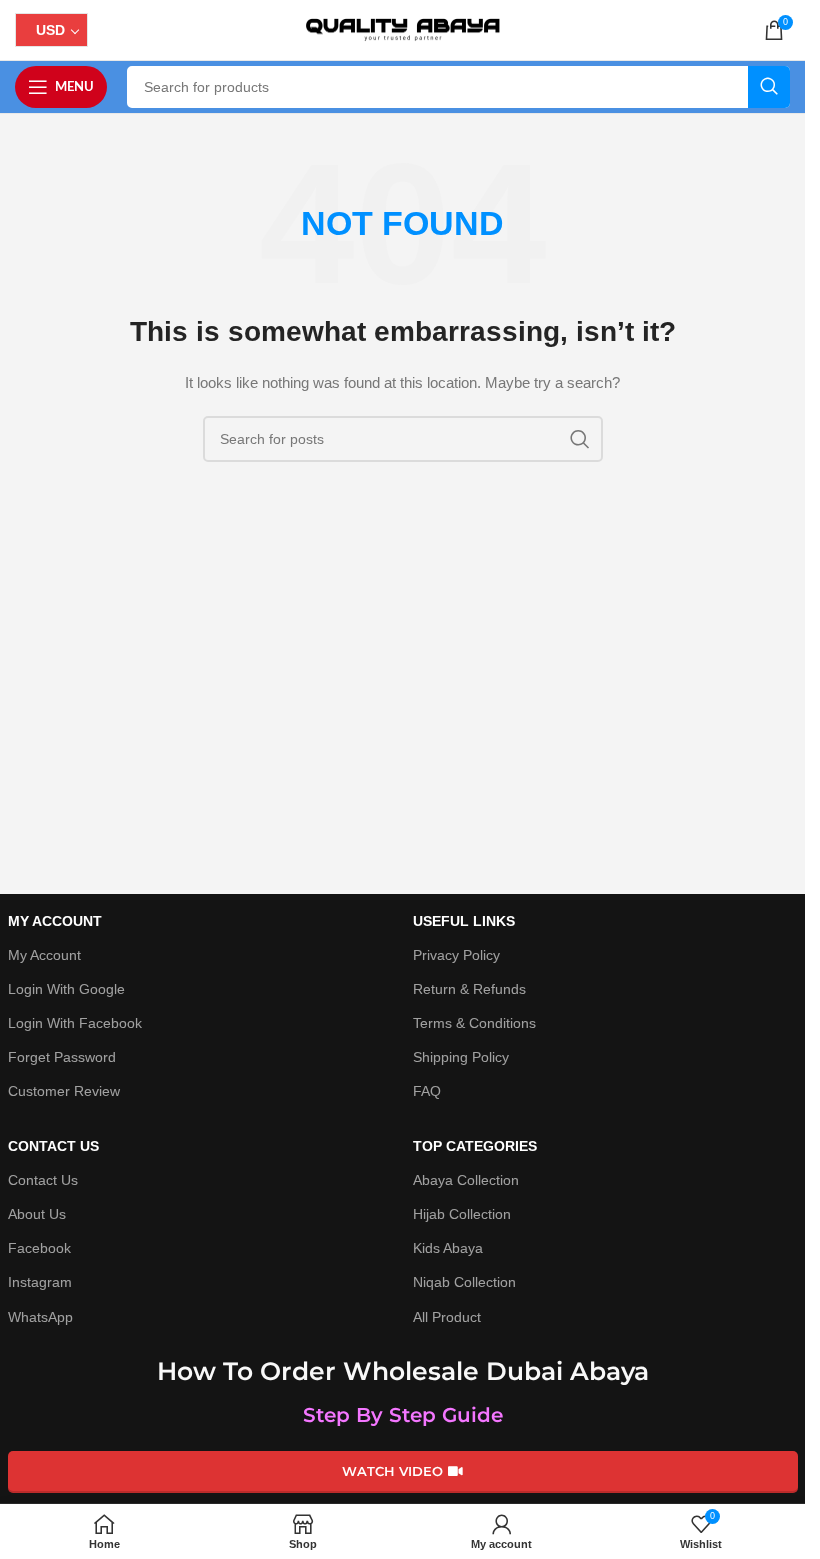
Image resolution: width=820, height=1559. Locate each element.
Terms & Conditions (474, 1023)
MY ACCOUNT (55, 921)
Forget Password (62, 1057)
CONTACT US (53, 1146)
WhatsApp (40, 1317)
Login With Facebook (75, 1023)
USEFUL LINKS (464, 921)
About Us (37, 1214)
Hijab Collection (462, 1214)
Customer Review (64, 1091)
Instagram (40, 1282)
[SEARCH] (769, 87)
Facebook (39, 1248)
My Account (44, 955)
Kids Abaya (448, 1248)
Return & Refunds (469, 989)
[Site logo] (403, 29)
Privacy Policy (456, 955)
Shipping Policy (461, 1057)
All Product (447, 1317)
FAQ (427, 1091)
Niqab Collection (464, 1282)
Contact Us (43, 1180)
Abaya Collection (466, 1180)
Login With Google (66, 989)
